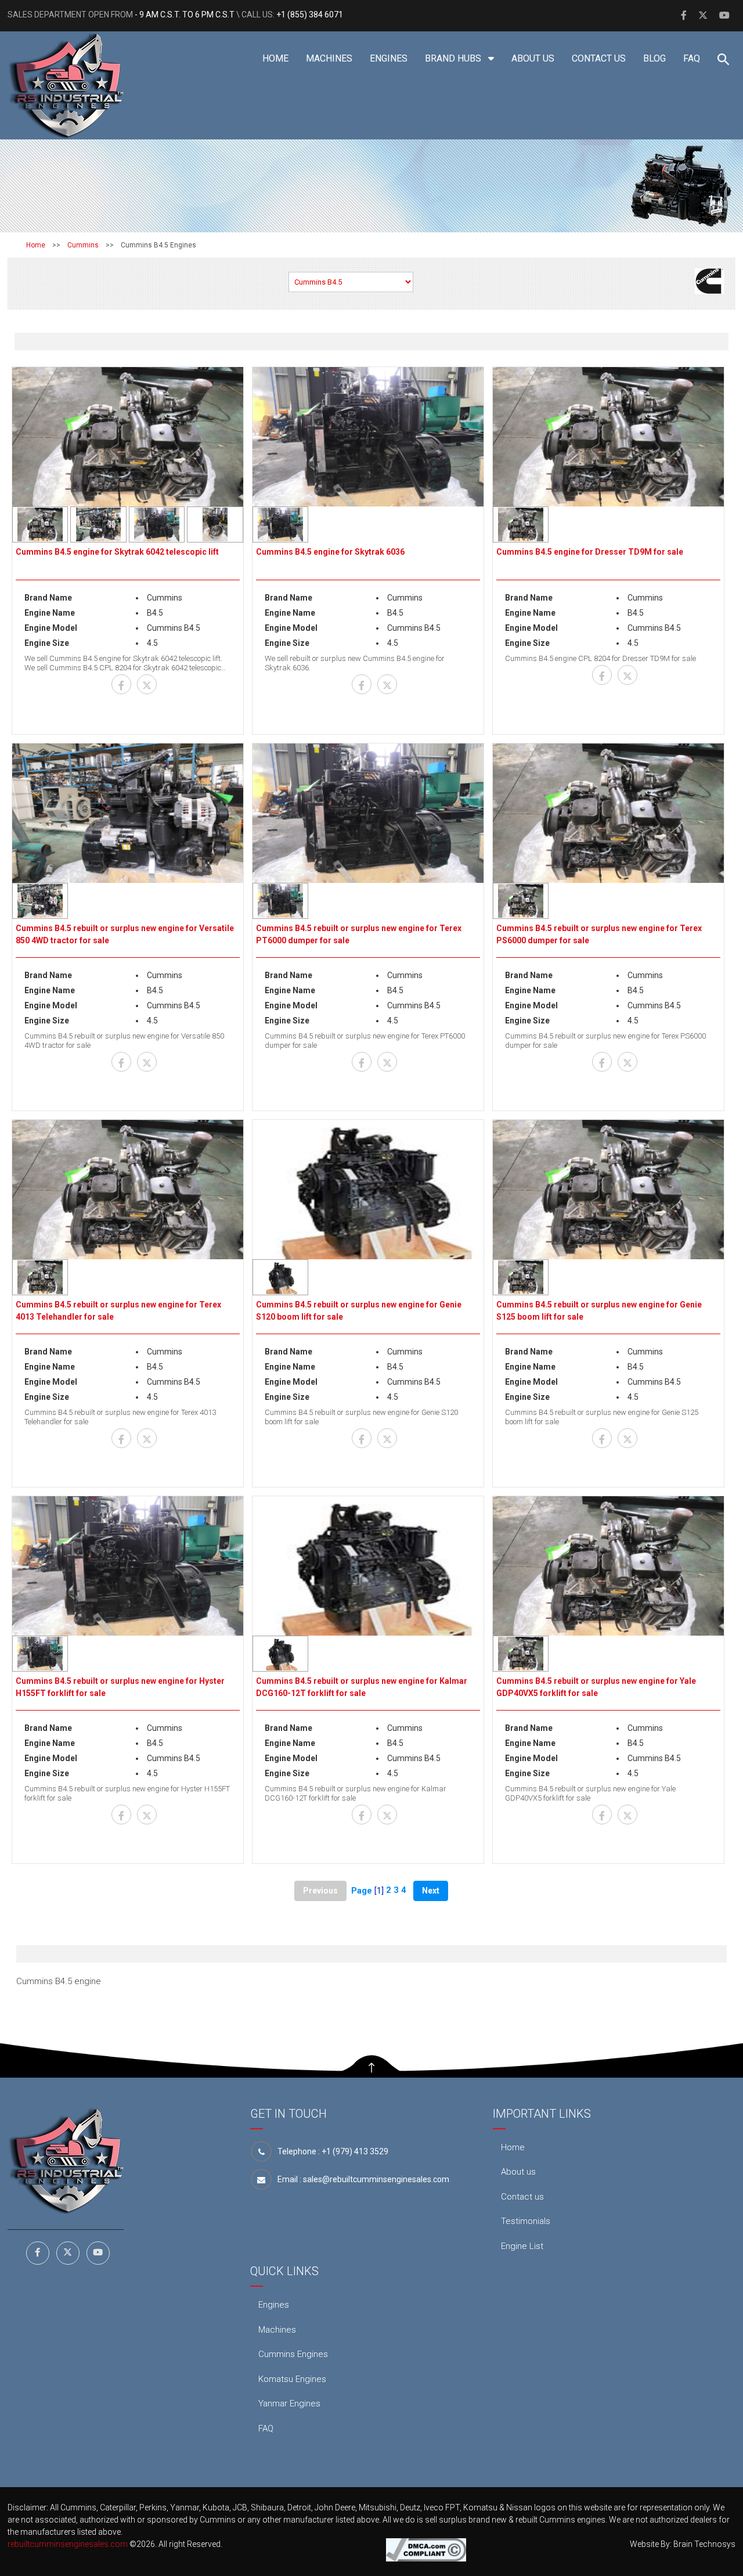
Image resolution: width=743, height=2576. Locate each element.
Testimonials (526, 2221)
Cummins (83, 245)
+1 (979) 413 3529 (355, 2151)
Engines (389, 58)
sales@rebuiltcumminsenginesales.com (376, 2179)
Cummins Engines (293, 2354)
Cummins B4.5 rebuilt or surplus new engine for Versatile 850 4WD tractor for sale (125, 934)
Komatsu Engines (292, 2379)
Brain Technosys (704, 2544)
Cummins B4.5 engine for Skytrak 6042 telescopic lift (117, 552)
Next (431, 1891)
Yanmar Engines (289, 2403)
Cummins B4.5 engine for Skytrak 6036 (330, 552)
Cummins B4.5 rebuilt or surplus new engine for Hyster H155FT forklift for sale (120, 1687)
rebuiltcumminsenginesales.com (68, 2544)
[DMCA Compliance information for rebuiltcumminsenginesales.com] (426, 2549)
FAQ (692, 58)
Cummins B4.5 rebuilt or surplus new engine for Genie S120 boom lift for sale (359, 1311)
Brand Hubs (454, 58)
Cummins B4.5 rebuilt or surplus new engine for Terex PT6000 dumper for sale (359, 934)
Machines (329, 58)
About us (533, 58)
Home (275, 58)
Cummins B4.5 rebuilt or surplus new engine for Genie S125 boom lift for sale (599, 1311)
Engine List (522, 2246)
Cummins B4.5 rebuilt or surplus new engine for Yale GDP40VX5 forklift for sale (596, 1687)
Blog (654, 58)
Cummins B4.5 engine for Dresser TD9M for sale (590, 552)
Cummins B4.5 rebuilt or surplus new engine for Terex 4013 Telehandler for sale (118, 1311)
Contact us (599, 58)
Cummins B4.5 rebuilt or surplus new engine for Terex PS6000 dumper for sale (599, 934)
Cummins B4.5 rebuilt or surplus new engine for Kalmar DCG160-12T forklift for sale (362, 1687)
